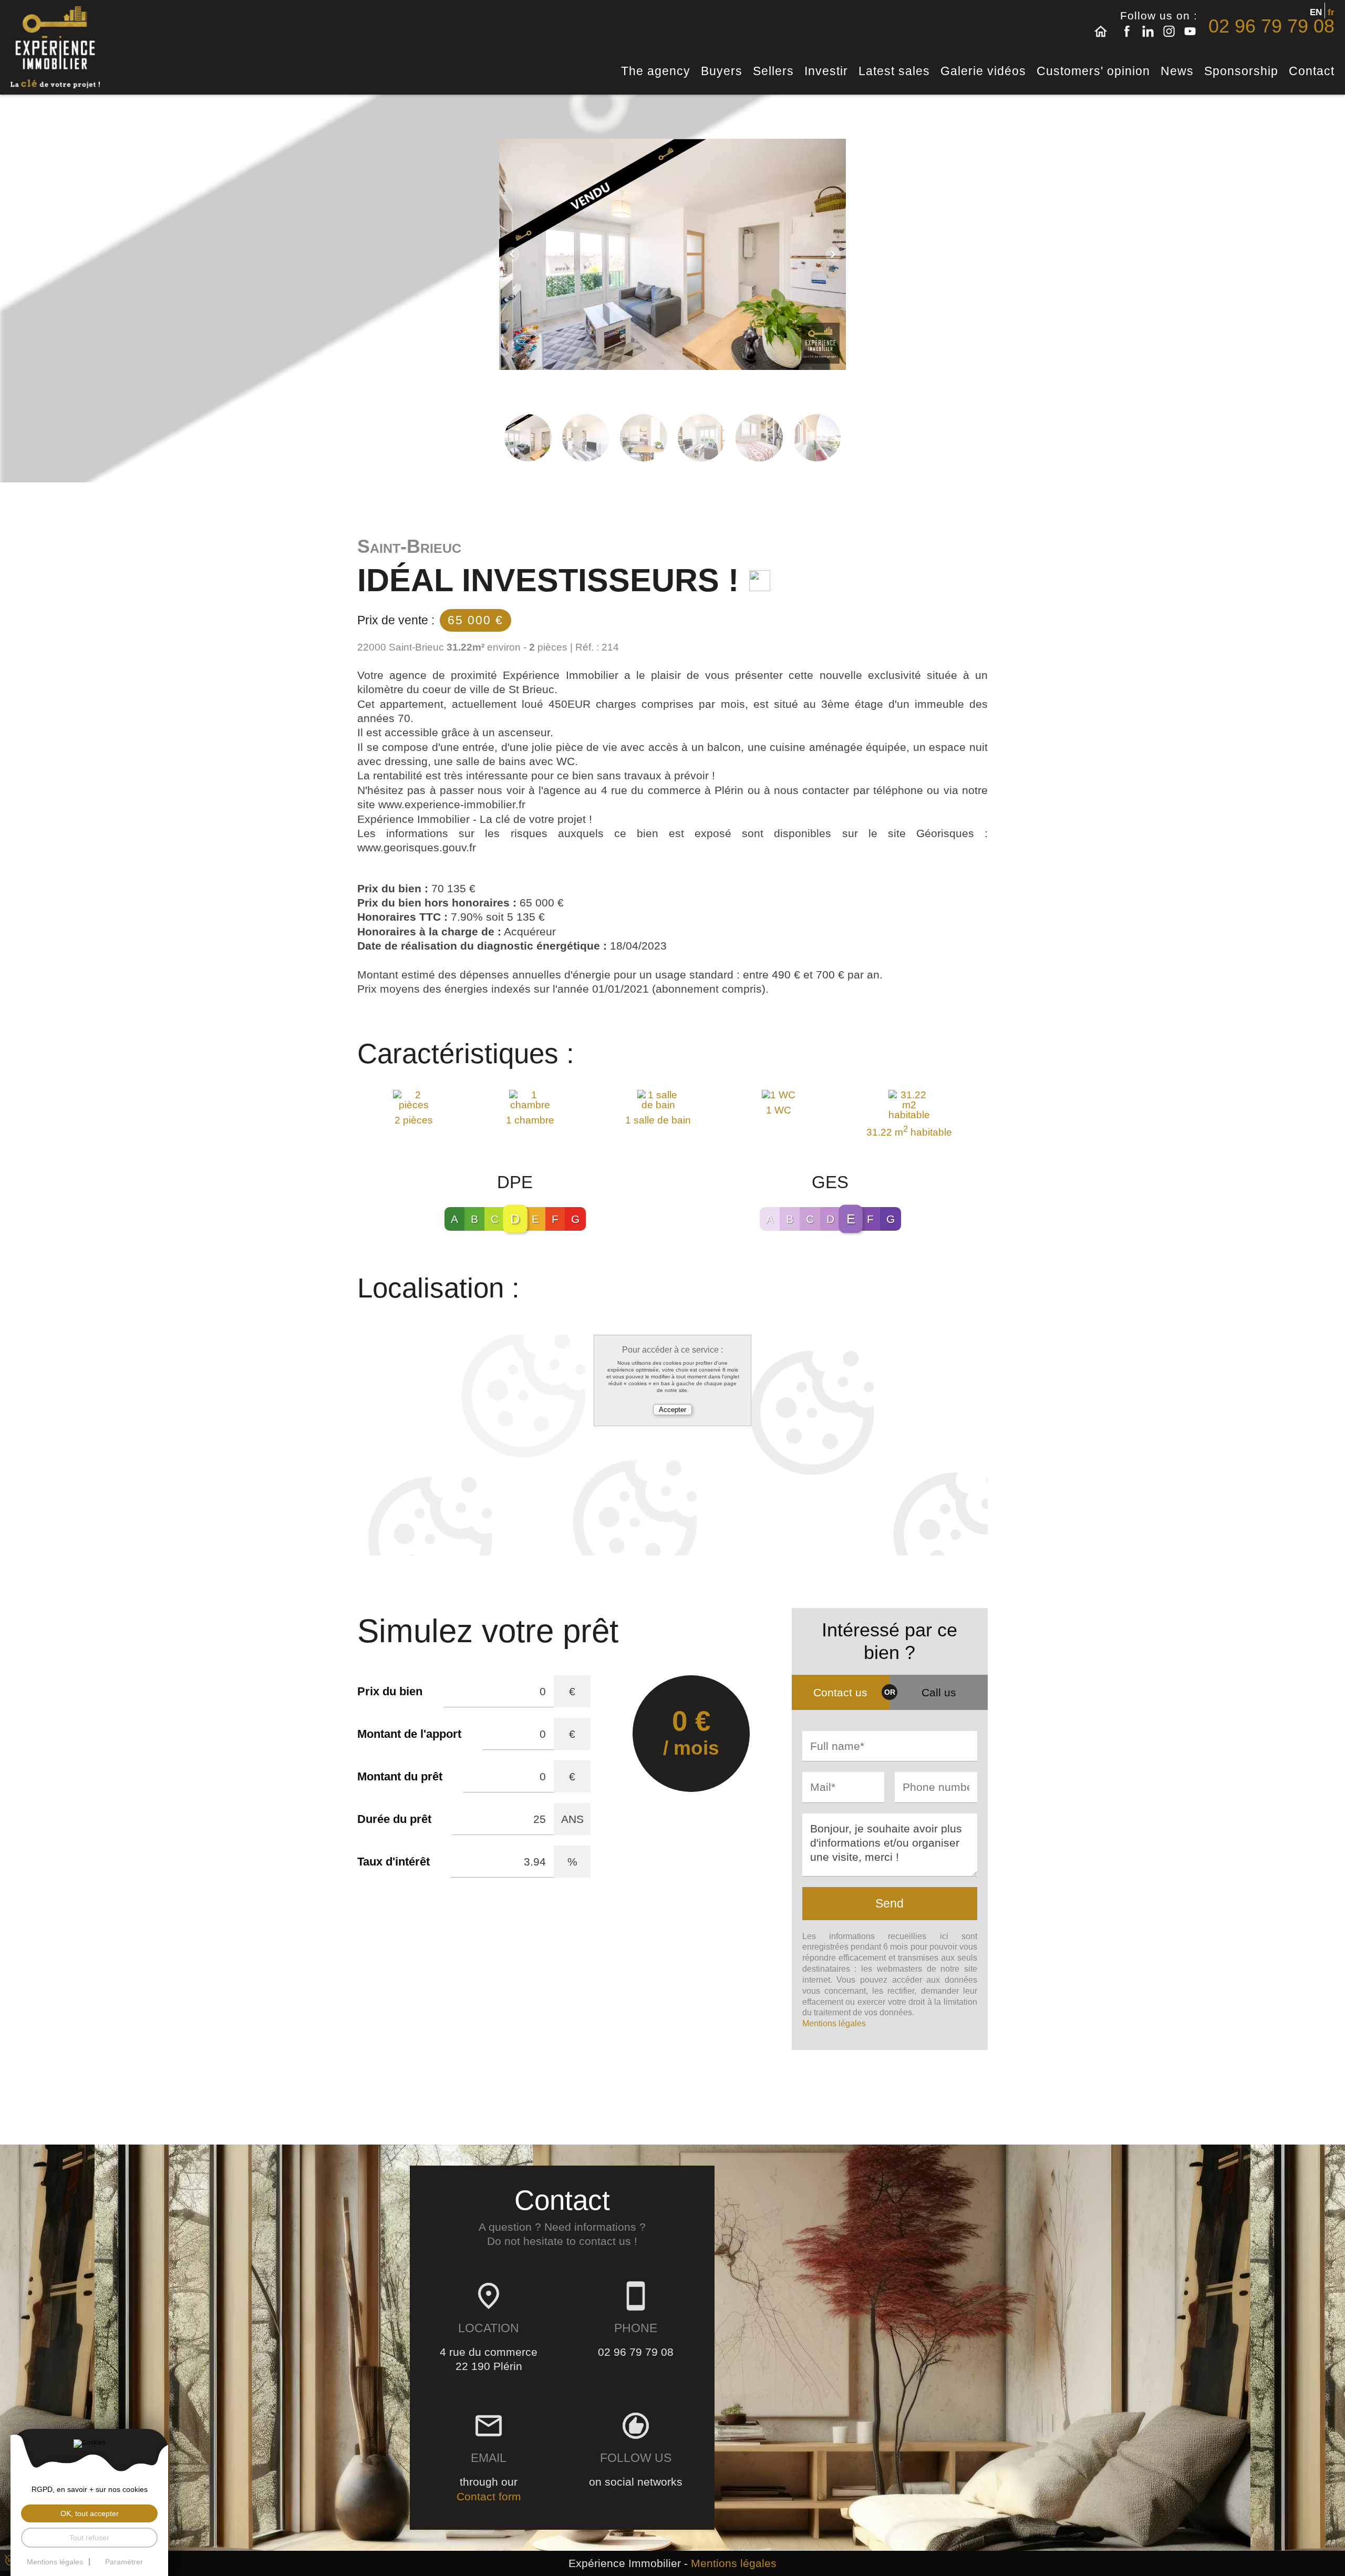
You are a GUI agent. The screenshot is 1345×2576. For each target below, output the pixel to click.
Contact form (489, 2496)
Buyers (722, 71)
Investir (826, 71)
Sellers (773, 71)
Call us (939, 1692)
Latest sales (894, 71)
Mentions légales (834, 2023)
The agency (656, 71)
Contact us (840, 1692)
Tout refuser (89, 2538)
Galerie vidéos (983, 71)
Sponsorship (1241, 71)
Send (889, 1903)
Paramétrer (124, 2562)
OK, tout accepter (90, 2513)
